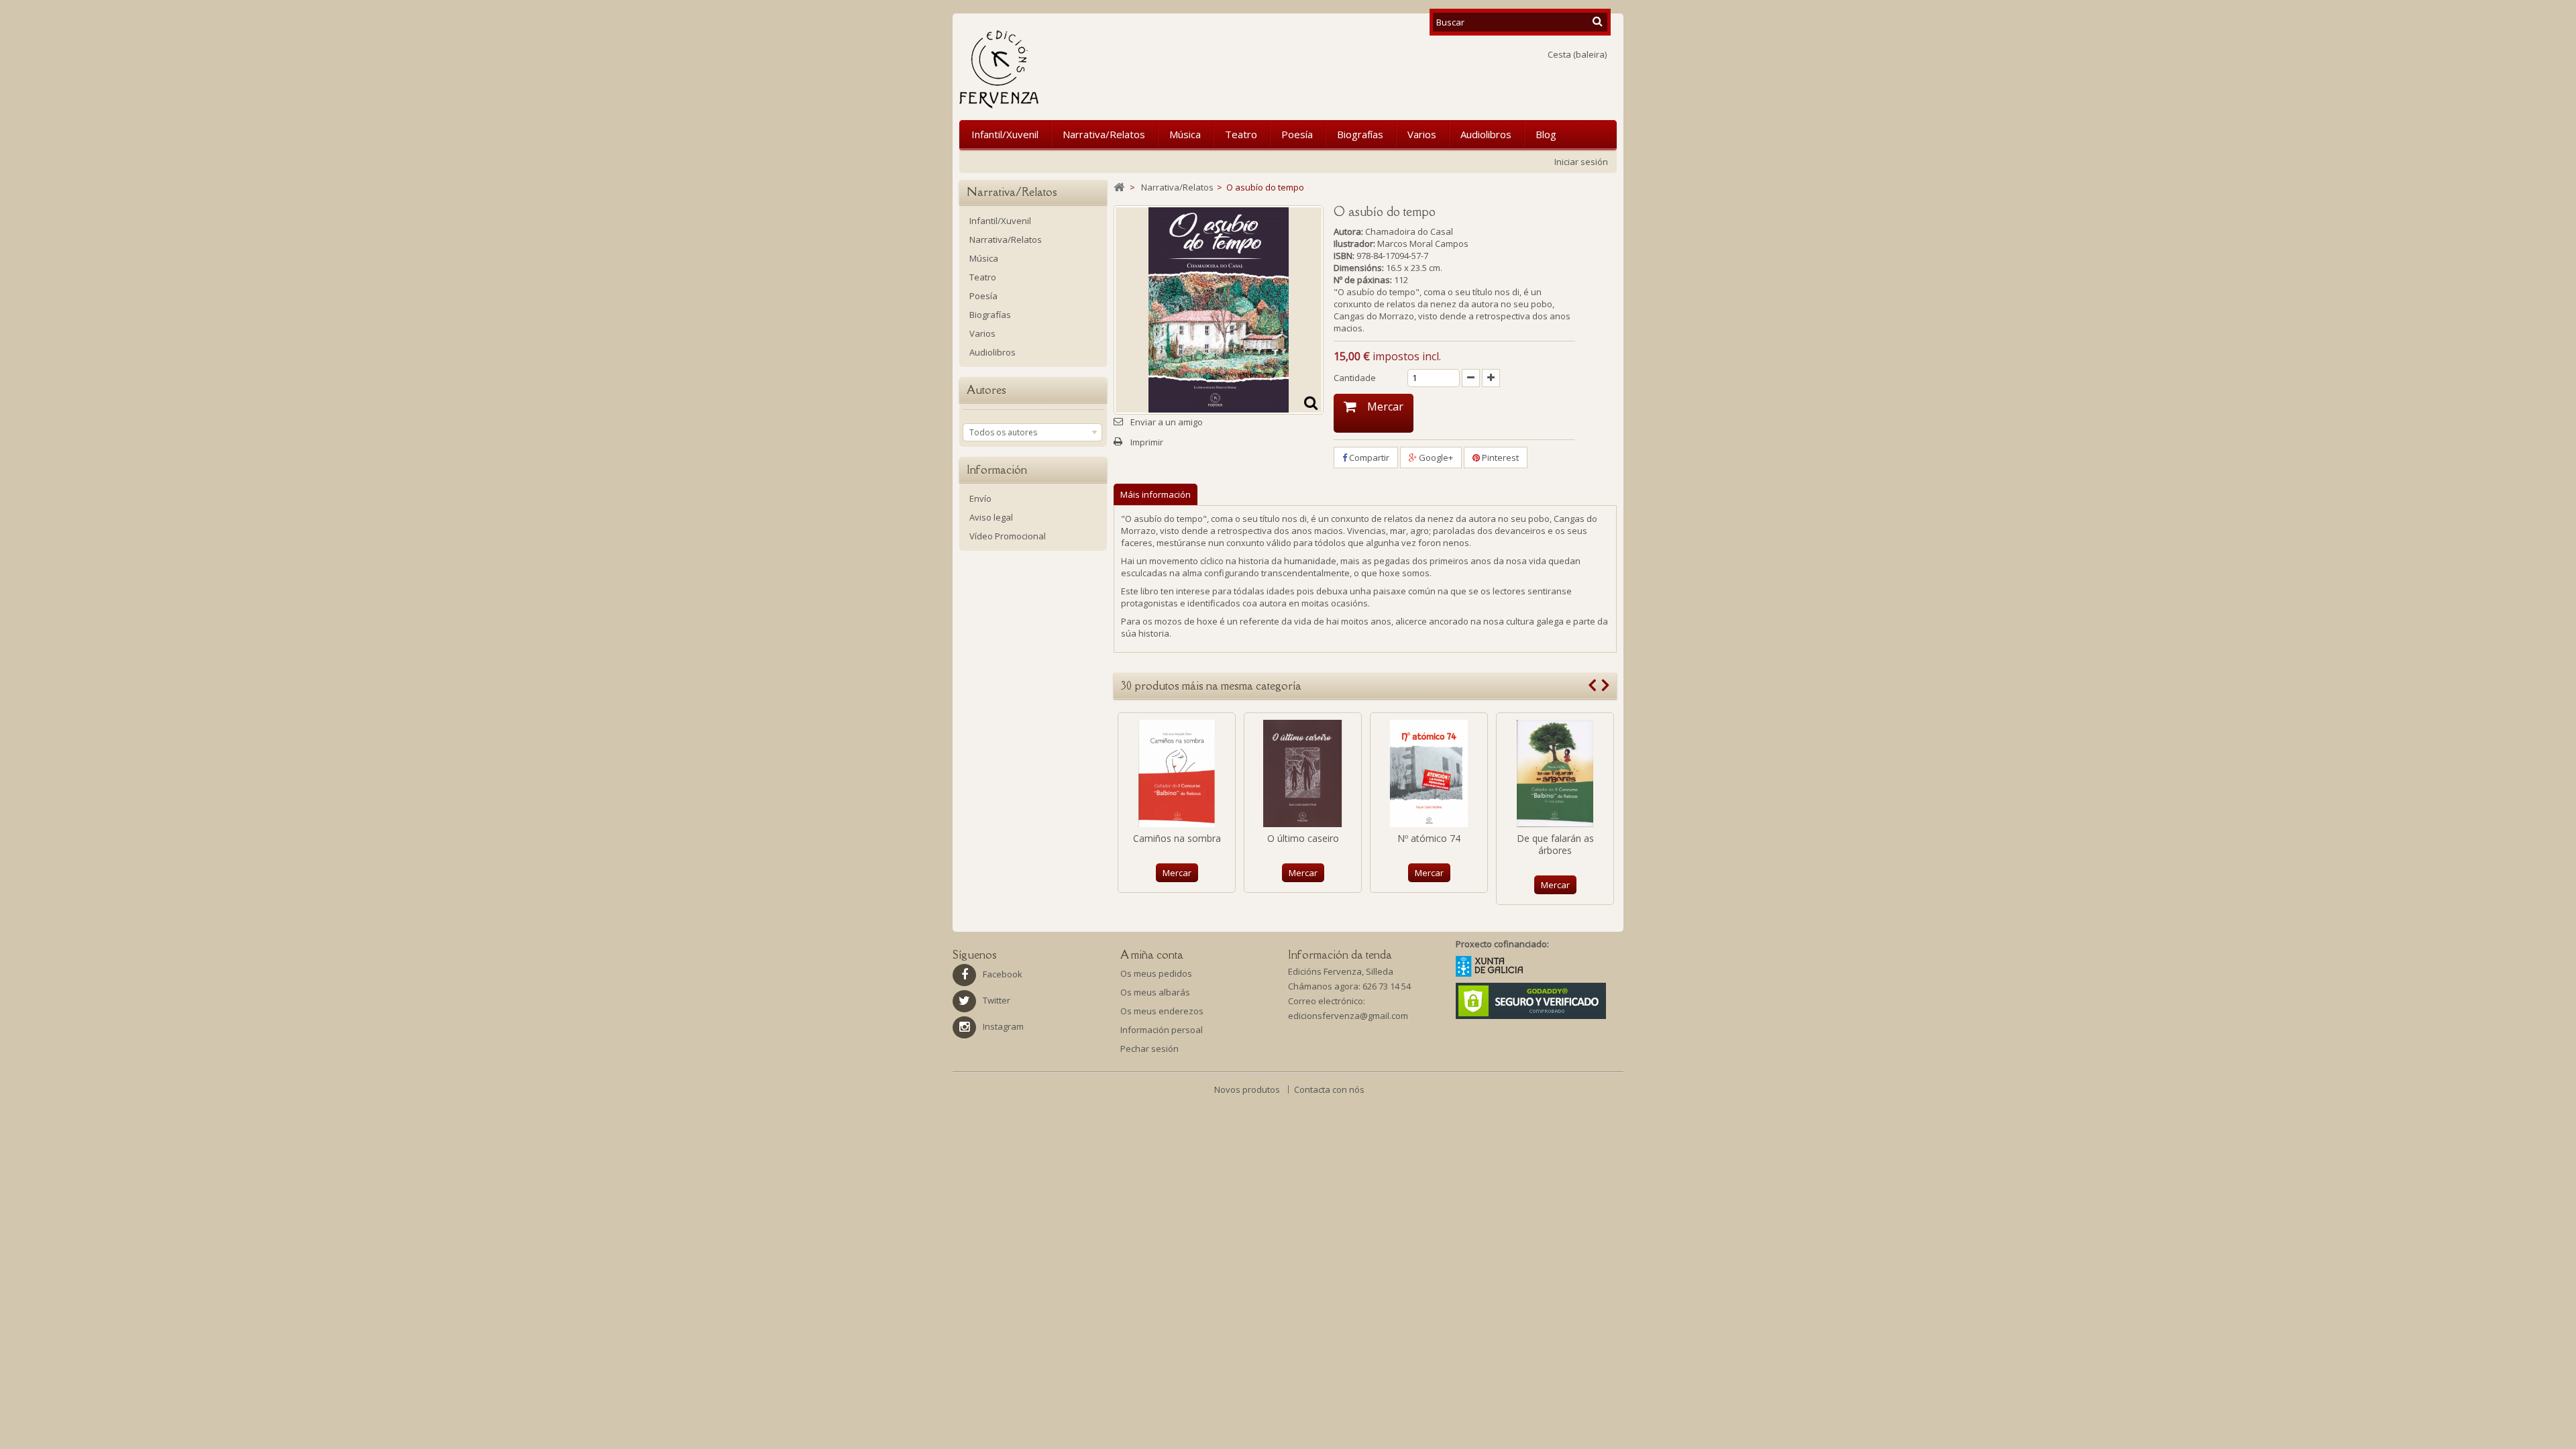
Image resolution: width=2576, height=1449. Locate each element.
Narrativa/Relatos (1104, 134)
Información (997, 470)
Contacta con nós (1329, 1089)
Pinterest (1499, 458)
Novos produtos (1248, 1089)
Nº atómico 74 (1429, 838)
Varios (1422, 134)
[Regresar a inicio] (1119, 187)
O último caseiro (1303, 838)
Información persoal (1162, 1030)
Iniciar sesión (1581, 162)
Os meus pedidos (1156, 973)
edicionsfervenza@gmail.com (1348, 1016)
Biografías (1360, 134)
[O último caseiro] (1303, 773)
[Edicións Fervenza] (1069, 69)
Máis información (1156, 494)
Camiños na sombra (1177, 838)
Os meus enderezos (1162, 1011)
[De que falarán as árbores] (1555, 773)
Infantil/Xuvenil (1005, 134)
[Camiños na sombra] (1177, 773)
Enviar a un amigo (1167, 422)
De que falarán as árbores (1555, 844)
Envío (980, 498)
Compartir (1368, 458)
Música (1185, 134)
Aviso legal (991, 517)
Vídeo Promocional (1008, 536)
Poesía (1297, 134)
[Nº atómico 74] (1429, 773)
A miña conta (1152, 955)
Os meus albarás (1155, 992)
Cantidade (1355, 378)
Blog (1546, 134)
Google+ (1435, 458)
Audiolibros (1486, 134)
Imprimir (1147, 442)
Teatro (1241, 134)
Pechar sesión (1149, 1049)
